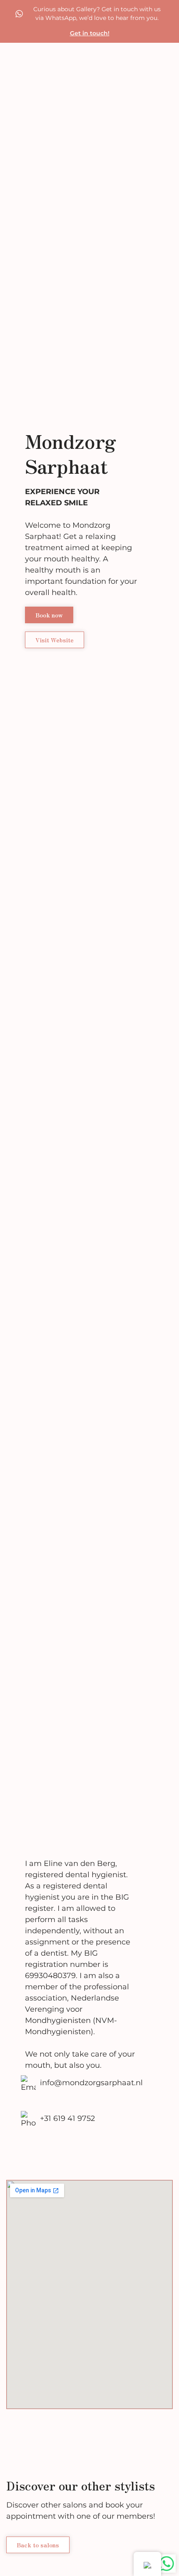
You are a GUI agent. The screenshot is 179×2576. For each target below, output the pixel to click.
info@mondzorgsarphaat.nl (91, 2083)
